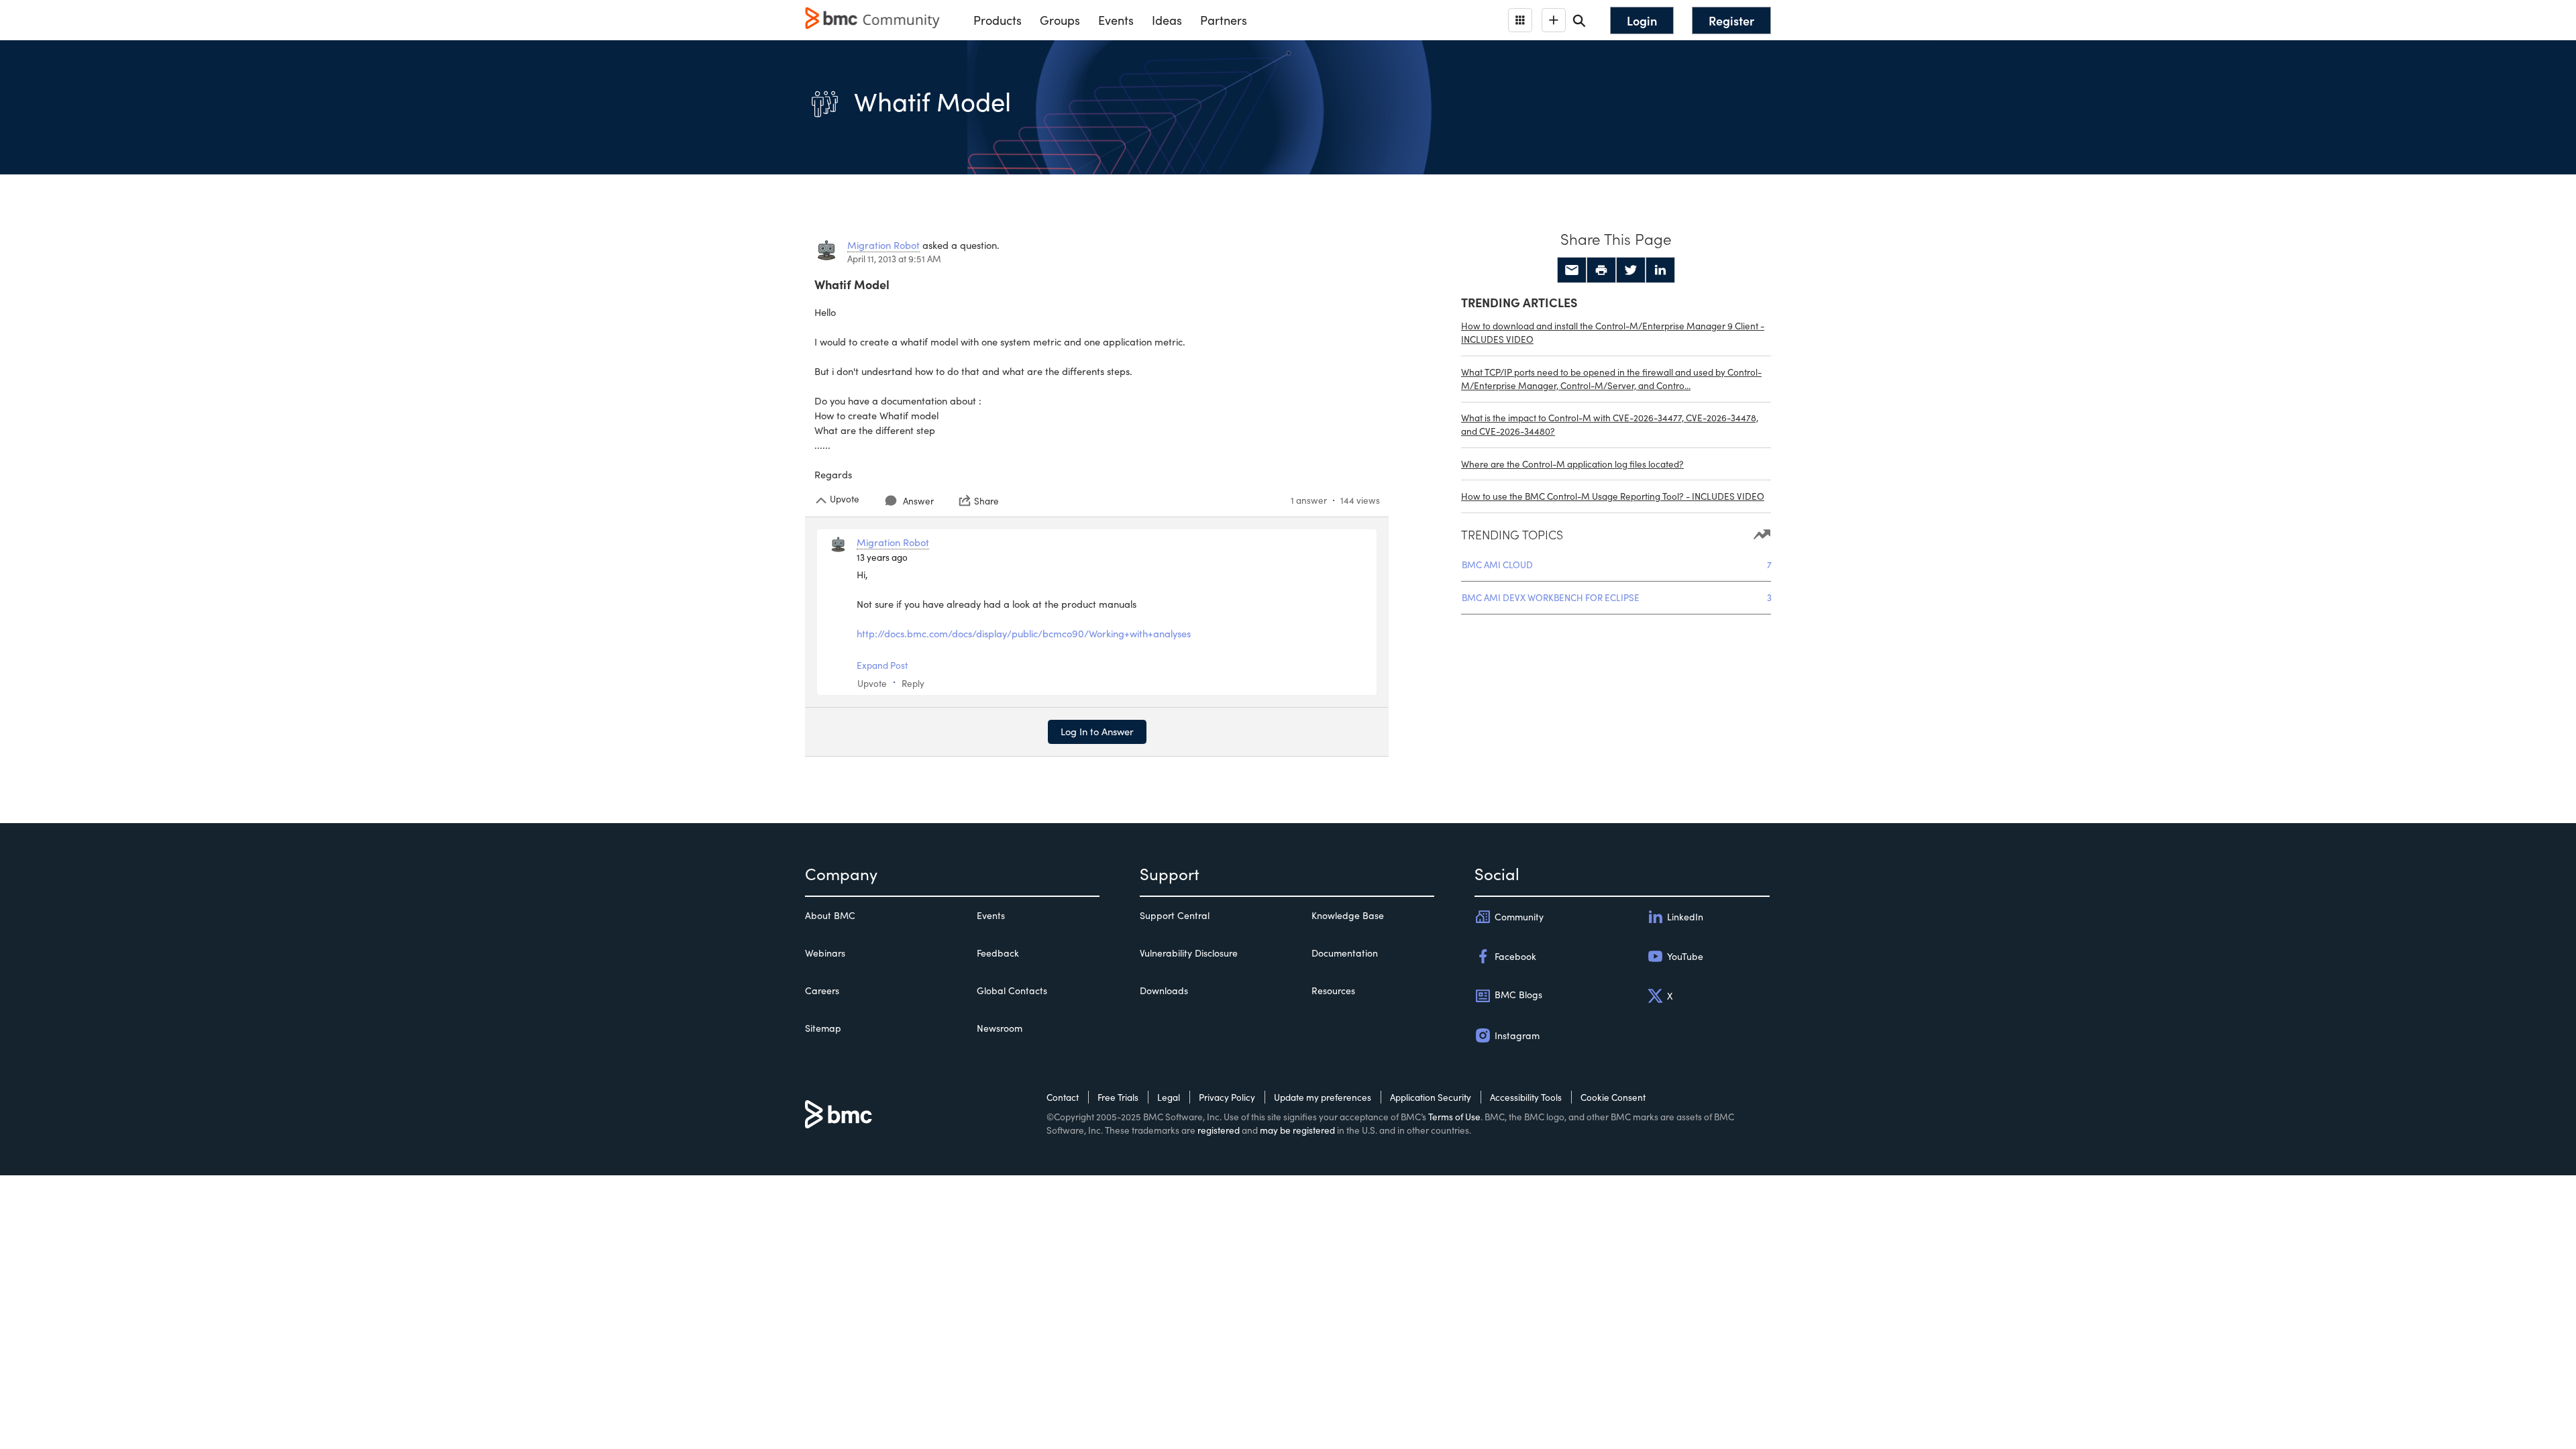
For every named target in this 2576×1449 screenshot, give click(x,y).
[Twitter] (1631, 270)
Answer (918, 501)
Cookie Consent (1613, 1097)
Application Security (1431, 1097)
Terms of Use (1454, 1117)
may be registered (1297, 1130)
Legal (1169, 1097)
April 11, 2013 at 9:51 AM (894, 259)
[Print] (1601, 270)
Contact (1063, 1097)
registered (1219, 1130)
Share (986, 500)
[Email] (1572, 270)
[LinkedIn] (1660, 270)
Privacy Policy (1227, 1097)
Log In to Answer (1097, 731)
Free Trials (1118, 1097)
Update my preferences (1323, 1097)
